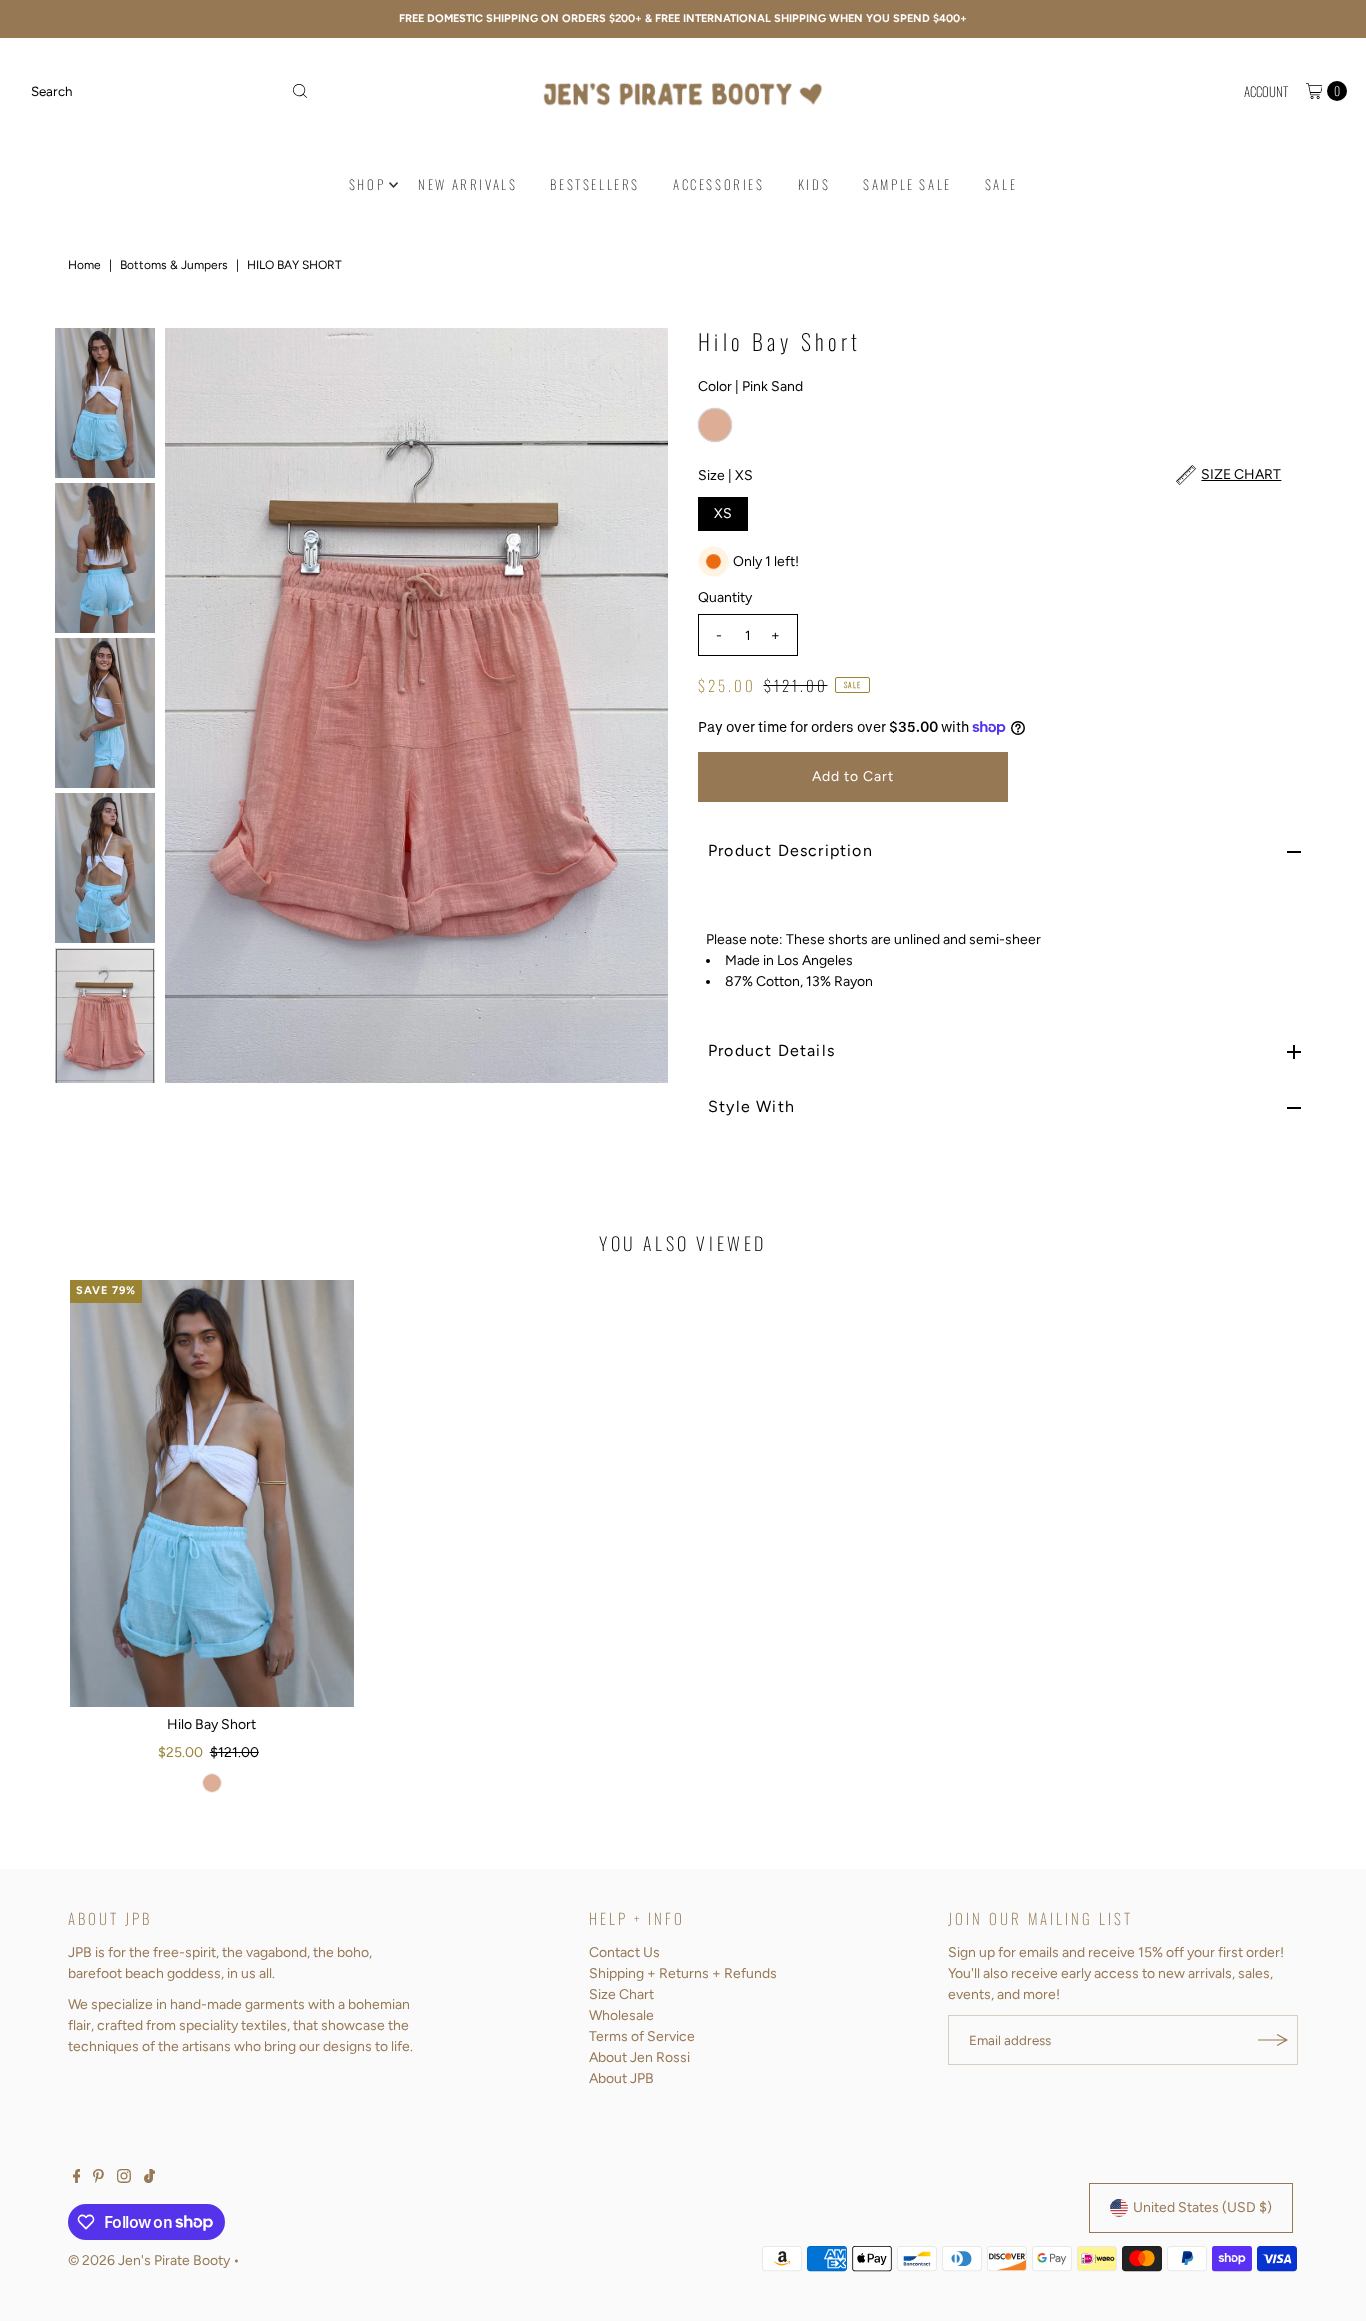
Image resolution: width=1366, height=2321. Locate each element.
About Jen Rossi (639, 2057)
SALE (1001, 184)
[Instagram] (124, 2179)
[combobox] (170, 91)
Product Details (771, 1050)
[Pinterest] (98, 2179)
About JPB (621, 2078)
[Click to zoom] (636, 360)
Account (1266, 91)
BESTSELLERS (595, 184)
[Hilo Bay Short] (212, 1493)
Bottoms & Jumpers (174, 265)
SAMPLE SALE (907, 184)
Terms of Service (642, 2036)
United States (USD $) (1202, 2207)
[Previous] (197, 705)
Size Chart (621, 1994)
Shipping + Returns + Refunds (683, 1973)
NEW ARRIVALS (467, 184)
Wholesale (621, 2015)
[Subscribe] (1273, 2040)
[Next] (636, 705)
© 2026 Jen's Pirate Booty (149, 2260)
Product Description (790, 850)
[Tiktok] (149, 2179)
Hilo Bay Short (211, 1724)
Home (84, 265)
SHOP (367, 184)
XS (723, 513)
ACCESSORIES (719, 184)
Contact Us (624, 1952)
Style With (751, 1106)
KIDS (814, 184)
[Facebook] (77, 2179)
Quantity (725, 597)
